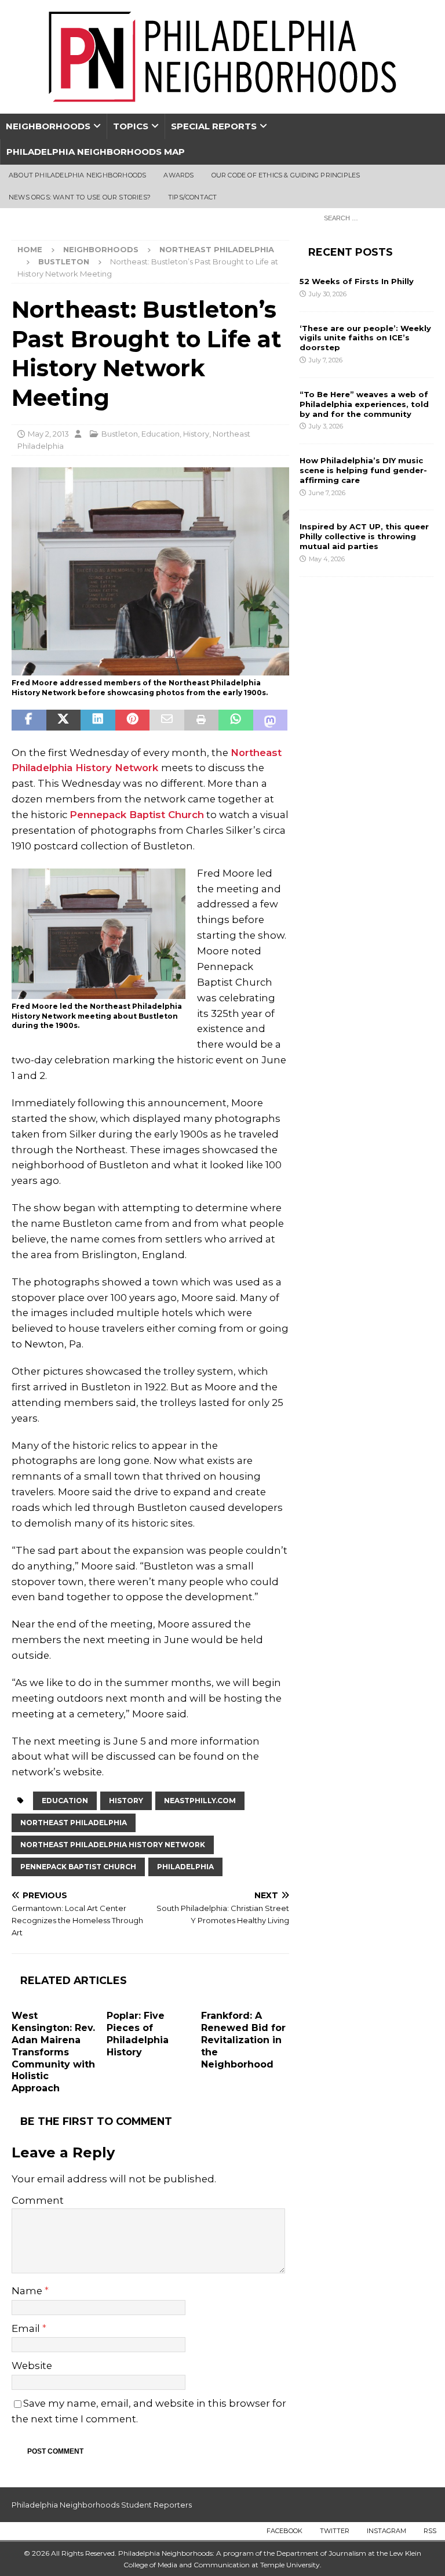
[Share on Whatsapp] (236, 720)
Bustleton (120, 434)
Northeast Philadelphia (217, 249)
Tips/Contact (192, 197)
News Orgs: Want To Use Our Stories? (80, 197)
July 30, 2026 (328, 294)
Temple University (290, 2565)
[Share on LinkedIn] (98, 720)
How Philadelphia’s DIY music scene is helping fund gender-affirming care (363, 470)
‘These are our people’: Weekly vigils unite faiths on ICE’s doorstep (365, 338)
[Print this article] (202, 720)
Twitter (335, 2531)
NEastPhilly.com (200, 1801)
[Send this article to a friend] (167, 720)
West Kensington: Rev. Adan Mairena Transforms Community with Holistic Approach (53, 2052)
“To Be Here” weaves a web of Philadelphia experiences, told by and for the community (364, 404)
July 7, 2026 (326, 360)
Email (27, 2328)
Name (28, 2291)
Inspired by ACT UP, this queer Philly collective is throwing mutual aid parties (364, 536)
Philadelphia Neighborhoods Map (96, 152)
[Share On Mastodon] (271, 720)
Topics (131, 126)
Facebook (284, 2531)
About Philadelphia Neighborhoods (77, 175)
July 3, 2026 (326, 426)
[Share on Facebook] (29, 720)
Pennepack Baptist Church (137, 815)
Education (161, 434)
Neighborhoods (48, 126)
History (196, 434)
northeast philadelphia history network (113, 1845)
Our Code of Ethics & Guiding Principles (286, 175)
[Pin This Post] (133, 720)
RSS (430, 2531)
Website (32, 2366)
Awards (178, 175)
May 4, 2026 (327, 559)
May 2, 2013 (48, 434)
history (126, 1801)
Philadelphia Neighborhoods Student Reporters (102, 2505)
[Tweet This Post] (64, 720)
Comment (38, 2200)
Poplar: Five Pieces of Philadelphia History (138, 2034)
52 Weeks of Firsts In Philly (357, 281)
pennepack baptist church (78, 1867)
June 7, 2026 (327, 493)
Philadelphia (185, 1867)
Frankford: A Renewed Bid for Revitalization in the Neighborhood (243, 2040)
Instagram (386, 2531)
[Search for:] (375, 217)
